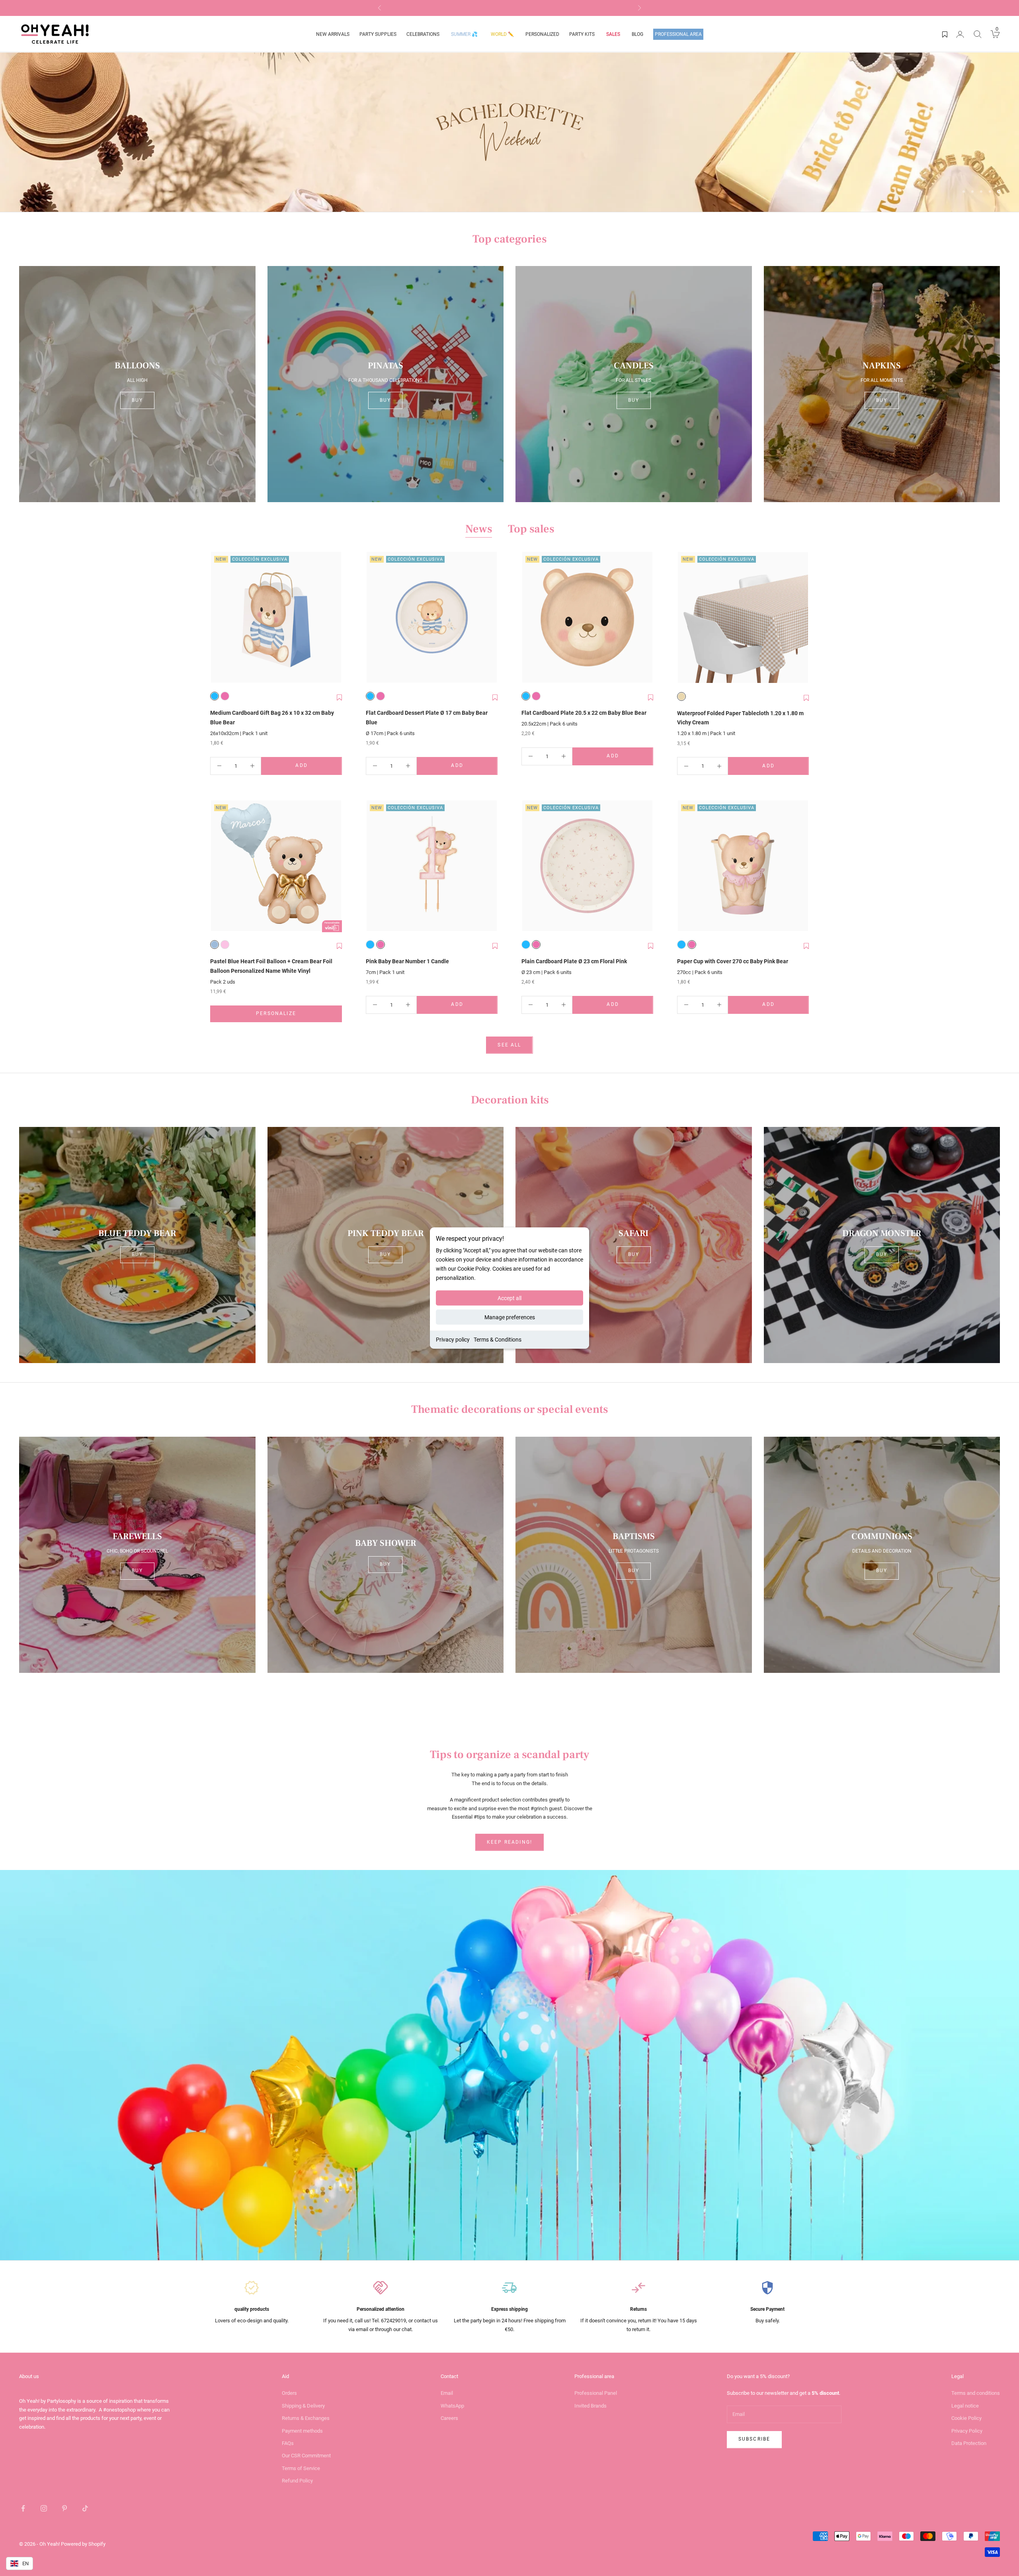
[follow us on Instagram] (44, 2508)
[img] (509, 132)
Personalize (299, 1015)
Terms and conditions (976, 2393)
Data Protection (969, 2443)
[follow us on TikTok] (85, 2508)
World (502, 34)
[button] (339, 698)
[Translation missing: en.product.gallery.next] (334, 618)
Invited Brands (591, 2406)
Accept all (509, 1298)
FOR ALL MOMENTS (882, 380)
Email (447, 2393)
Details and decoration (882, 1551)
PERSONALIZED (542, 34)
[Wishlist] (945, 34)
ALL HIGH (137, 380)
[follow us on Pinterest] (64, 2508)
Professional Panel (596, 2393)
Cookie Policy (966, 2418)
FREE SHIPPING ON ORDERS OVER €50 (510, 8)
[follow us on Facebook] (23, 2508)
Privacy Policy (967, 2431)
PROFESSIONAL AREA (678, 34)
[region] (509, 132)
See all (509, 1045)
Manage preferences (510, 1317)
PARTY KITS (582, 34)
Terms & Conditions (498, 1340)
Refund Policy (297, 2481)
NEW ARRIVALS (333, 34)
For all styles (633, 380)
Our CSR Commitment (306, 2456)
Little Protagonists (634, 1551)
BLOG (637, 34)
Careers (449, 2418)
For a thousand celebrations (385, 380)
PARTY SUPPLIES (378, 34)
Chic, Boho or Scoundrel (137, 1551)
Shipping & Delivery (303, 2406)
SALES (613, 34)
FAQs (288, 2443)
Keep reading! (509, 1842)
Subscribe (754, 2439)
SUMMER (464, 34)
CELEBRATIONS (423, 34)
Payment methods (302, 2431)
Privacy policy (453, 1340)
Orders (289, 2393)
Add (318, 767)
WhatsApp (452, 2406)
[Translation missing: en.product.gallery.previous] (218, 618)
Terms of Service (301, 2468)
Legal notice (965, 2406)
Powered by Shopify (83, 2544)
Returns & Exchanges (306, 2418)
